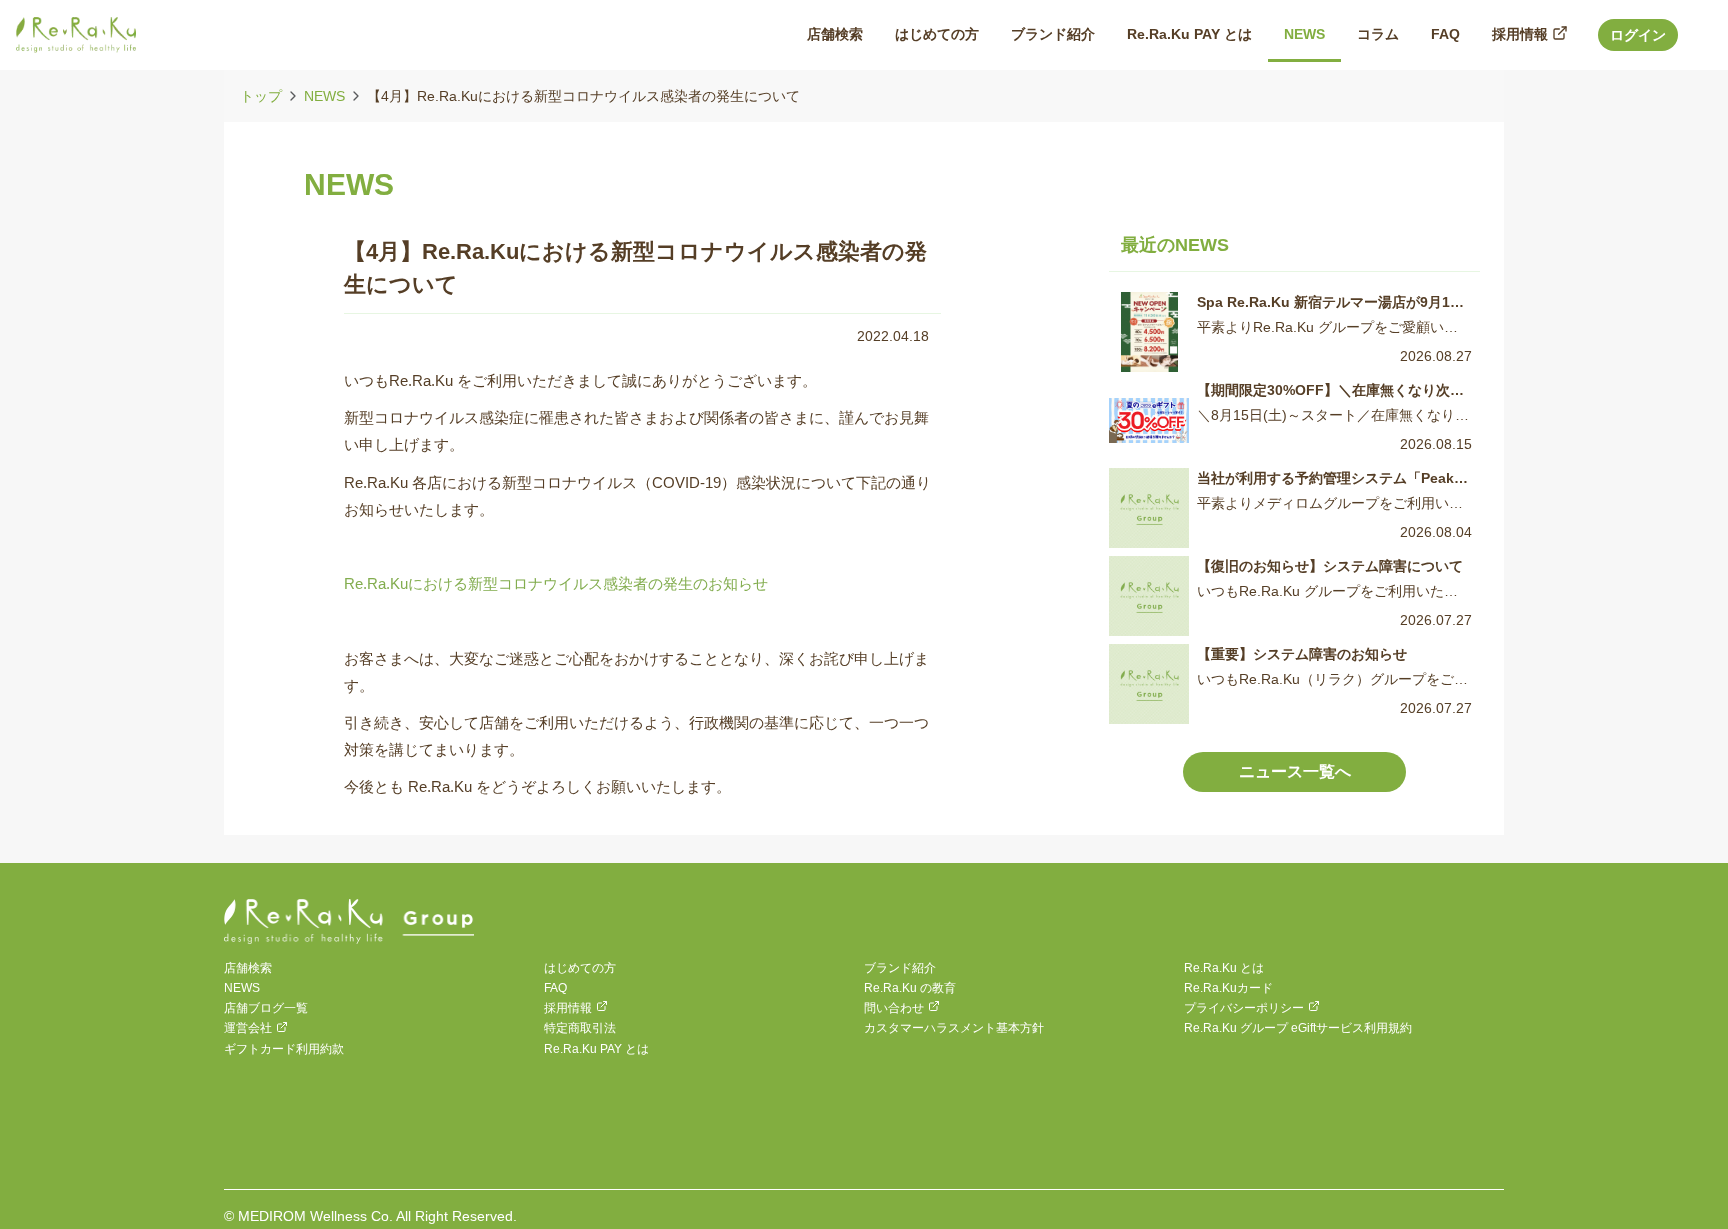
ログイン (1638, 35)
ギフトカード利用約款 (284, 1049)
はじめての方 (580, 968)
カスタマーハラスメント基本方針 (954, 1028)
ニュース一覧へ (1295, 771)
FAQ (555, 988)
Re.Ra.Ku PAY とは (596, 1049)
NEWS (324, 96)
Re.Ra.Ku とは (1224, 968)
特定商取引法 (580, 1028)
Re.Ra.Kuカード (1228, 988)
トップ (261, 96)
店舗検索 (248, 968)
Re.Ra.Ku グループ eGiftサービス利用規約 (1298, 1028)
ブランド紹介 (900, 968)
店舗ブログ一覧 (266, 1008)
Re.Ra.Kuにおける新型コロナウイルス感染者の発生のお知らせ (556, 583)
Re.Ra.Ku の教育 (910, 988)
